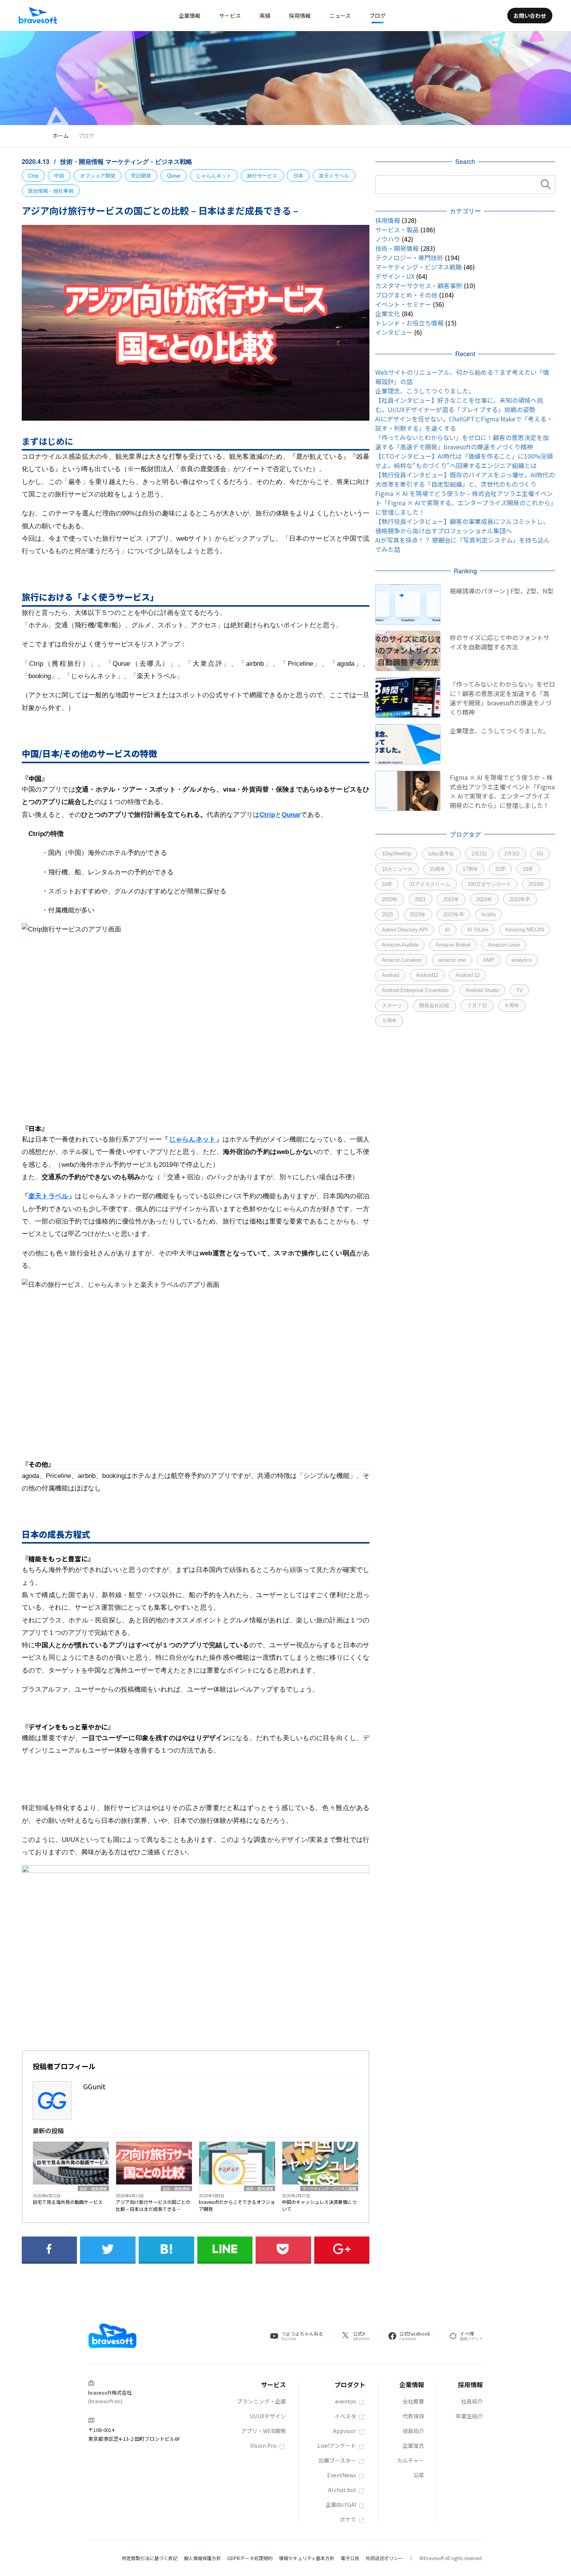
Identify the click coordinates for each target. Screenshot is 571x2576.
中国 (59, 176)
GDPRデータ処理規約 (250, 2558)
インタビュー (394, 332)
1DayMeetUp (396, 854)
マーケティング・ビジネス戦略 (149, 161)
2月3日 (512, 854)
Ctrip (33, 176)
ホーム (61, 136)
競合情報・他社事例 (51, 191)
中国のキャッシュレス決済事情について (319, 2205)
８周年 (512, 1005)
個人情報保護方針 (202, 2558)
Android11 (427, 975)
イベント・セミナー (403, 304)
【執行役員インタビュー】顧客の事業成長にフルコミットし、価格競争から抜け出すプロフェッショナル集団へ (462, 526)
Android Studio (482, 990)
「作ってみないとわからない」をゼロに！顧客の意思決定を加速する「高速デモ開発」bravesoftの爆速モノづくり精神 (462, 442)
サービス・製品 (397, 230)
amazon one (452, 960)
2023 (387, 915)
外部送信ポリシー (384, 2558)
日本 (298, 176)
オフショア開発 (98, 176)
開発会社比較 (434, 1005)
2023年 (418, 915)
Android (390, 975)
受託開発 (141, 176)
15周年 (437, 869)
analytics (522, 960)
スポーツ (392, 1005)
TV (520, 990)
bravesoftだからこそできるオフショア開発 (237, 2205)
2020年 (390, 899)
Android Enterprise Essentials (415, 990)
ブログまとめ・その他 (406, 295)
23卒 (528, 869)
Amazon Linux (504, 945)
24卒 (387, 884)
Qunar (174, 176)
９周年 (389, 1021)
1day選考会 (441, 854)
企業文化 (388, 313)
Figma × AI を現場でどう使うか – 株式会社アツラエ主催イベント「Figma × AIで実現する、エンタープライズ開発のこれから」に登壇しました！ (464, 503)
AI (447, 930)
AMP (489, 960)
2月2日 (479, 854)
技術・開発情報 (83, 161)
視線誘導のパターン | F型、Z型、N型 (502, 591)
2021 (420, 899)
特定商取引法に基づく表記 (150, 2558)
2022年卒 (520, 899)
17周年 (470, 869)
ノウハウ (388, 239)
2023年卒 (454, 915)
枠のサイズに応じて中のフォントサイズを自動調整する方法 (500, 642)
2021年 (451, 899)
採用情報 (388, 220)
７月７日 (477, 1005)
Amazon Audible (400, 945)
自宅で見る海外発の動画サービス (68, 2202)
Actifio (488, 915)
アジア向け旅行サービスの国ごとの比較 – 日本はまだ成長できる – (153, 2205)
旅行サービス (262, 176)
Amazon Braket (453, 945)
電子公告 (350, 2558)
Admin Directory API (405, 930)
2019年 (536, 884)
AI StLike (478, 930)
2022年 (484, 899)
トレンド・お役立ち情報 (409, 323)
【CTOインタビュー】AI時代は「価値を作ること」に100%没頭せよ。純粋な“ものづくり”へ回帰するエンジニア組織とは (464, 461)
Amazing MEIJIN (525, 930)
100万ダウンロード (489, 884)
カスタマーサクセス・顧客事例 (419, 285)
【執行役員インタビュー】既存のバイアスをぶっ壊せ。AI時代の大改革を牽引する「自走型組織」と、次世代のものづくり (465, 479)
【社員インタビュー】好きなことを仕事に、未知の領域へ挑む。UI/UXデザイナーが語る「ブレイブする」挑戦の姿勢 (459, 405)
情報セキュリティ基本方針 (307, 2558)
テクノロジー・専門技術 (409, 258)
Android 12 (468, 975)
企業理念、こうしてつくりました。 (425, 391)
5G (540, 854)
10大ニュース (397, 869)
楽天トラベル (334, 176)
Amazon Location (401, 960)
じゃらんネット (214, 176)
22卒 (500, 869)
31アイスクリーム (430, 884)
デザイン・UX (395, 276)
